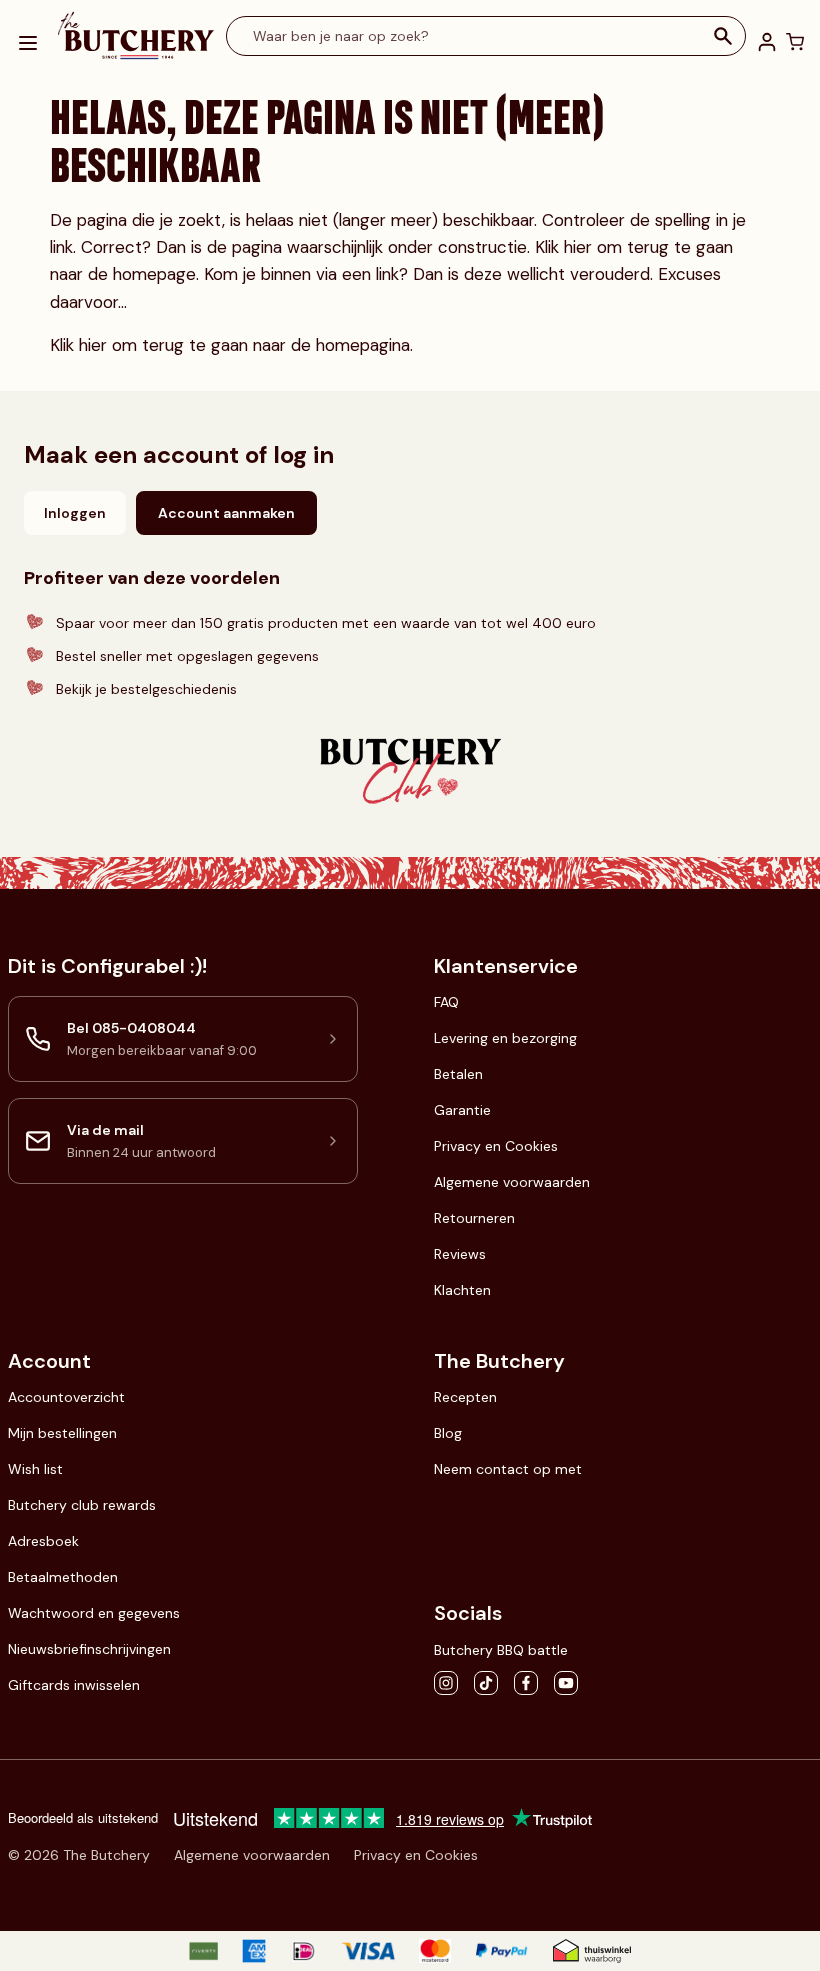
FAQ (446, 1002)
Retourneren (474, 1218)
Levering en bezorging (505, 1038)
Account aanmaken (226, 513)
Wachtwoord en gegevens (94, 1613)
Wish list (35, 1469)
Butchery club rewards (82, 1505)
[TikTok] (486, 1683)
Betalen (458, 1074)
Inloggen (75, 513)
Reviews (460, 1254)
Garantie (462, 1110)
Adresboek (43, 1541)
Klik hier (566, 247)
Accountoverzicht (66, 1397)
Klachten (462, 1290)
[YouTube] (566, 1683)
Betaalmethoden (63, 1577)
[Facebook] (526, 1683)
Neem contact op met (508, 1469)
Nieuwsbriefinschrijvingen (89, 1649)
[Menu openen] (28, 43)
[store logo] (136, 36)
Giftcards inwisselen (74, 1685)
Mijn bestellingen (62, 1433)
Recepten (465, 1397)
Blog (448, 1433)
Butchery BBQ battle (501, 1650)
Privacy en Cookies (496, 1146)
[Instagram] (446, 1683)
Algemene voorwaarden (512, 1182)
